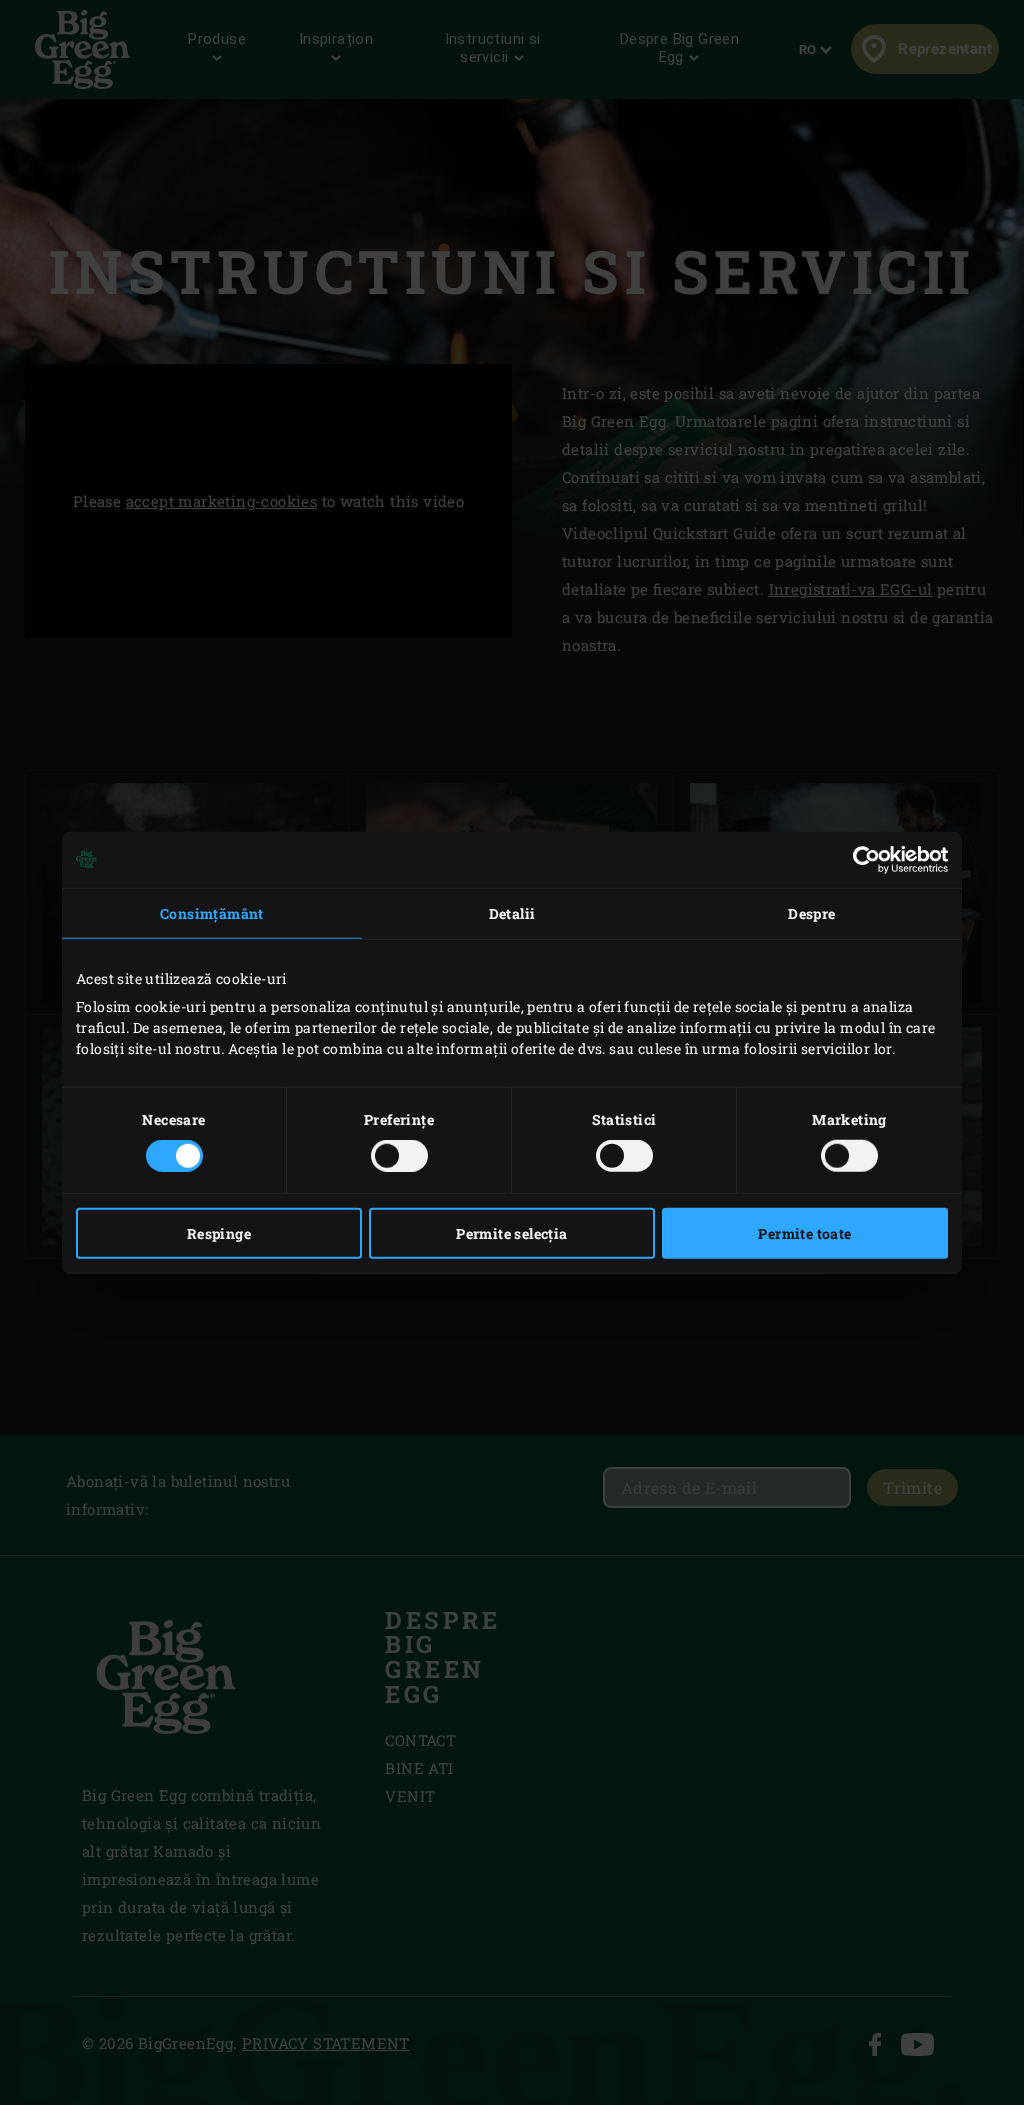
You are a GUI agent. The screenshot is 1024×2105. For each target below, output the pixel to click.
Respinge (219, 1233)
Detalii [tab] (512, 912)
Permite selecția (511, 1233)
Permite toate (804, 1233)
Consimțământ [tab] (212, 912)
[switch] (399, 1156)
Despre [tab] (811, 912)
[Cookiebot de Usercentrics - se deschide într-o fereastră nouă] (860, 859)
